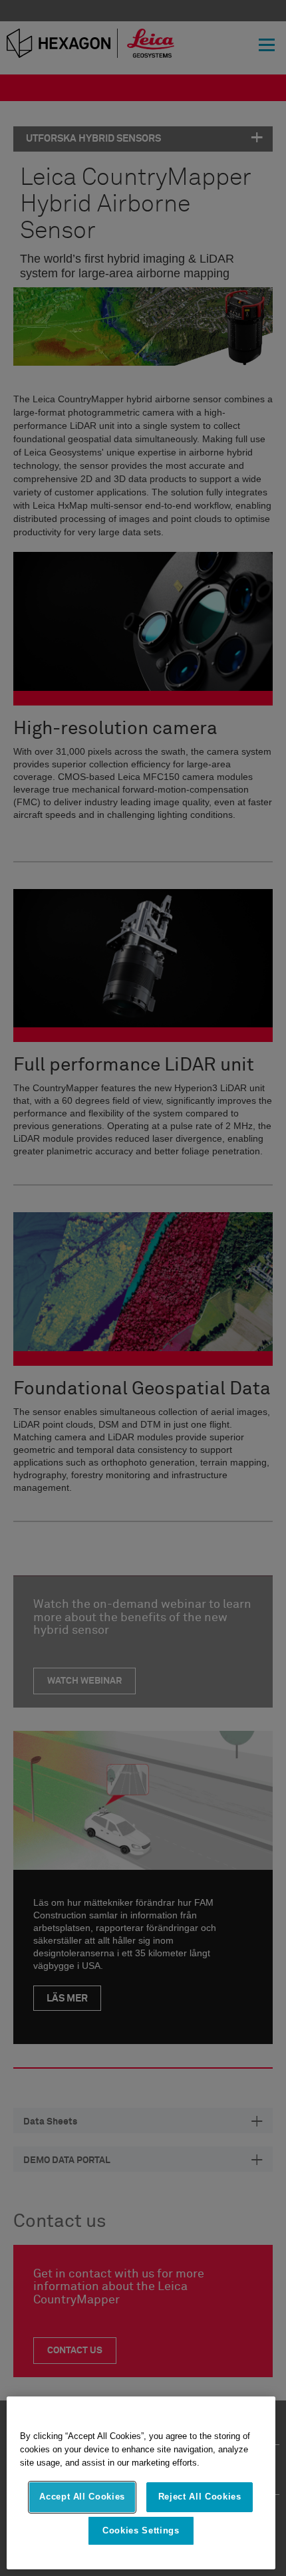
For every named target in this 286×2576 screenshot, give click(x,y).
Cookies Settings (141, 2530)
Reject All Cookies (200, 2497)
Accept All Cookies (82, 2497)
